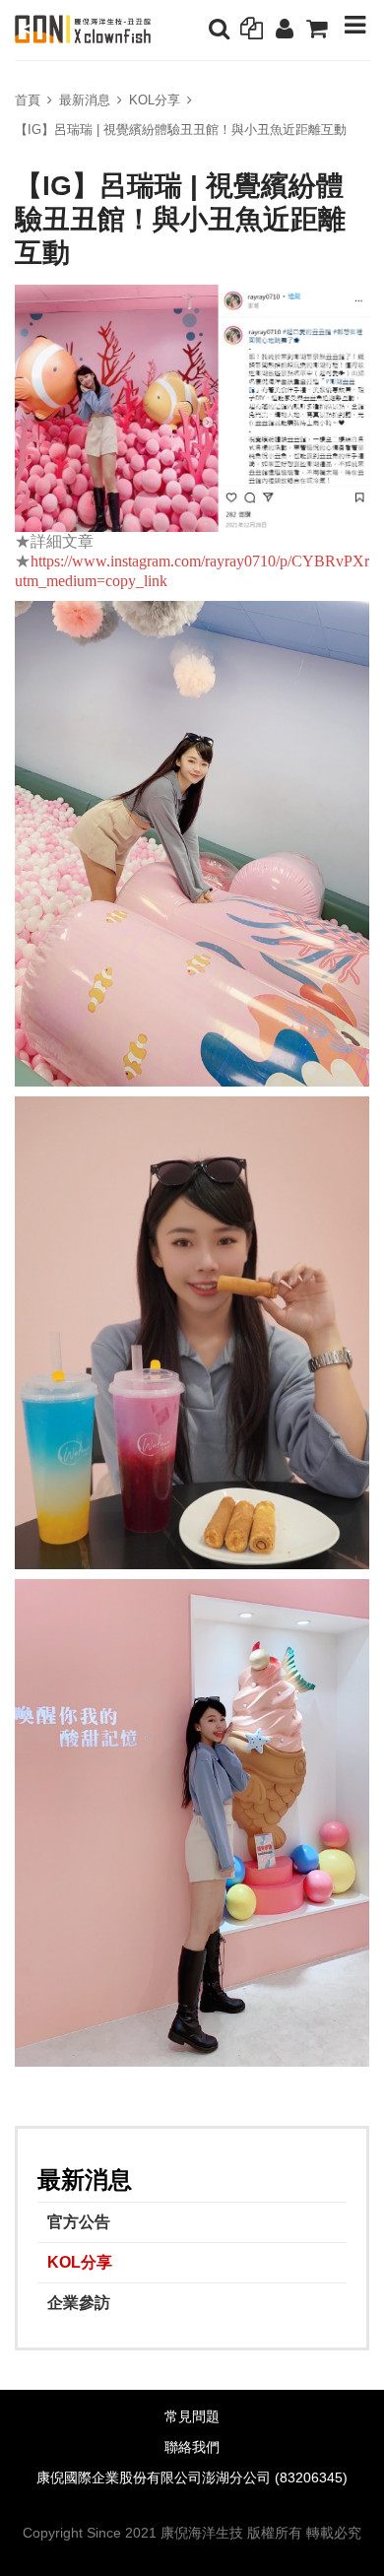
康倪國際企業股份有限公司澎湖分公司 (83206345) (192, 2478)
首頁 (28, 100)
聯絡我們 (192, 2447)
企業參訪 (79, 2303)
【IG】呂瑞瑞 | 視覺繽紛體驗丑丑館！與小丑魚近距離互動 (181, 130)
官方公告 (79, 2222)
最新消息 (85, 100)
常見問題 (192, 2417)
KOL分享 (155, 100)
